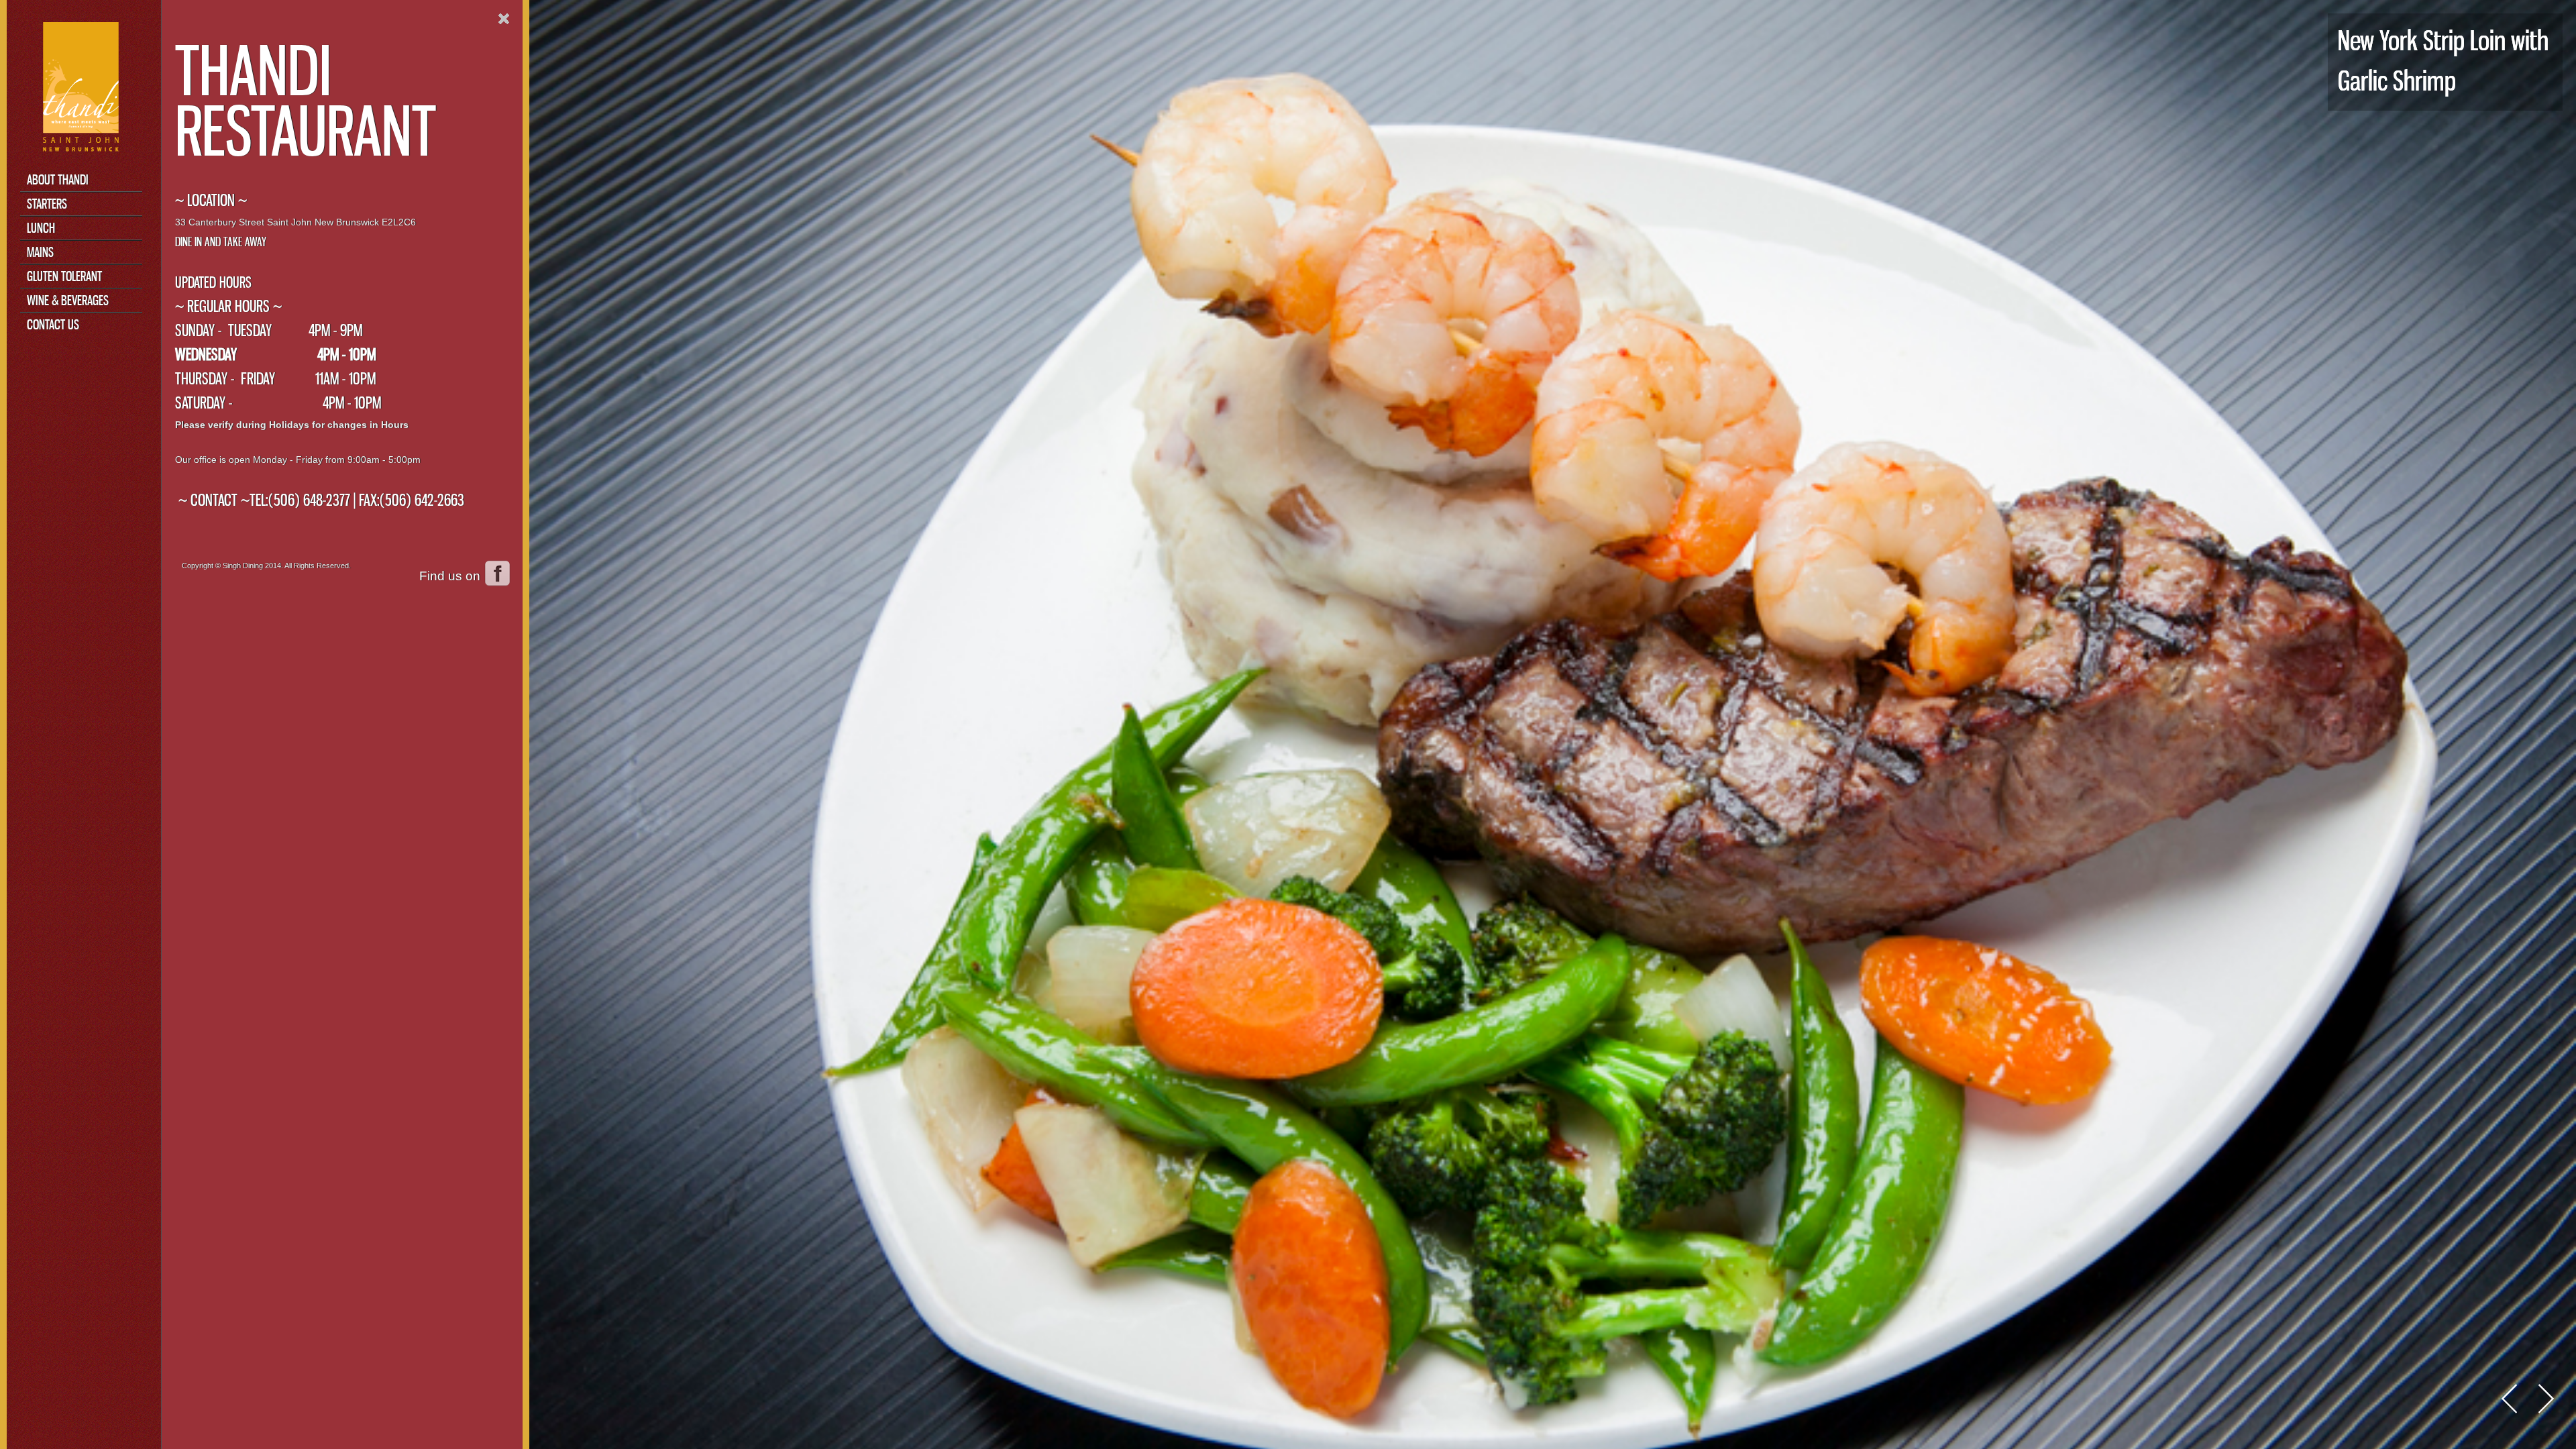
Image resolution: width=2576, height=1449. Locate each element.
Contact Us (53, 324)
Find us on (450, 576)
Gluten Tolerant (64, 276)
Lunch (41, 228)
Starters (47, 204)
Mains (40, 252)
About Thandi (58, 179)
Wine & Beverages (68, 300)
